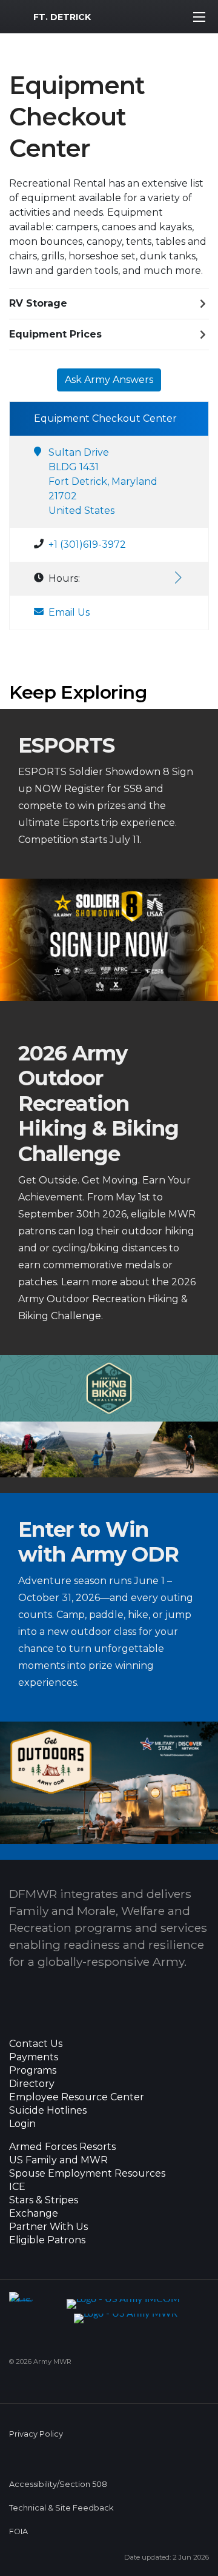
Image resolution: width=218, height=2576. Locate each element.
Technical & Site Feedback (61, 2508)
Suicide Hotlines (48, 2111)
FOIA (18, 2531)
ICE (17, 2187)
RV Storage (38, 303)
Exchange (34, 2214)
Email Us (69, 612)
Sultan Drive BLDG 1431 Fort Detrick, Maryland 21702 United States (103, 481)
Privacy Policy (36, 2434)
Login (22, 2124)
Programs (33, 2071)
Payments (34, 2057)
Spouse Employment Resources (87, 2174)
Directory (32, 2084)
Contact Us (36, 2044)
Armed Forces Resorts (62, 2147)
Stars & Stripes (44, 2200)
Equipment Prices (55, 334)
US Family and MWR (58, 2160)
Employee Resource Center (77, 2097)
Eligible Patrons (47, 2240)
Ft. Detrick (62, 17)
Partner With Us (48, 2227)
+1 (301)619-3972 (87, 544)
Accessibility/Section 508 (58, 2484)
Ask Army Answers (109, 380)
